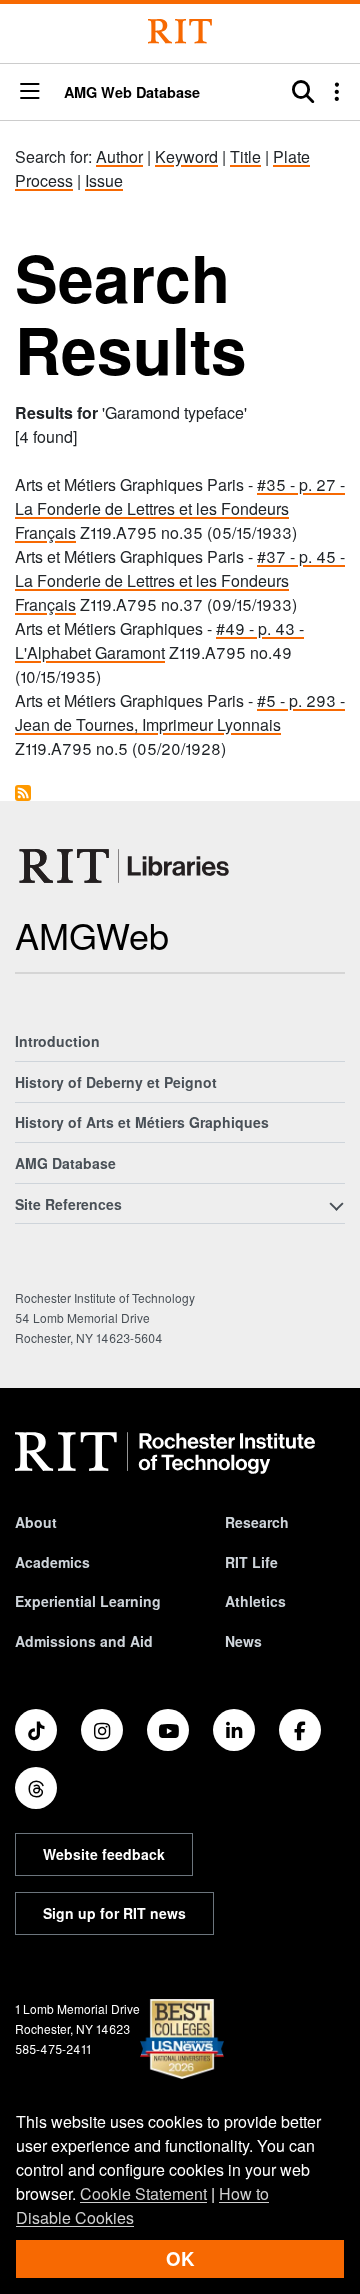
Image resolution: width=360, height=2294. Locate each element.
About (36, 1522)
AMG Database (65, 1163)
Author (119, 156)
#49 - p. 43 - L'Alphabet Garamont (159, 640)
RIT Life (251, 1562)
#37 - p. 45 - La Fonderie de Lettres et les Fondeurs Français (180, 580)
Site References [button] (68, 1204)
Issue (104, 180)
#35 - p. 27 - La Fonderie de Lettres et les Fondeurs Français (180, 508)
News (243, 1641)
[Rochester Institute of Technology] (180, 31)
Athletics (255, 1601)
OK (180, 2258)
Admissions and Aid (84, 1641)
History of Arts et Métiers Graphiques (142, 1122)
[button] (30, 92)
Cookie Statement (143, 2193)
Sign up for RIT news (114, 1913)
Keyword (186, 156)
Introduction (57, 1041)
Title (245, 156)
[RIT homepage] (165, 1453)
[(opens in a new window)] (36, 1730)
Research (257, 1522)
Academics (52, 1562)
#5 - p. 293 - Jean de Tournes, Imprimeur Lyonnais (180, 712)
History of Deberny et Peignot (116, 1082)
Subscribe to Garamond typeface (23, 793)
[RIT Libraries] (126, 866)
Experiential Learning (88, 1601)
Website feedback (104, 1854)
